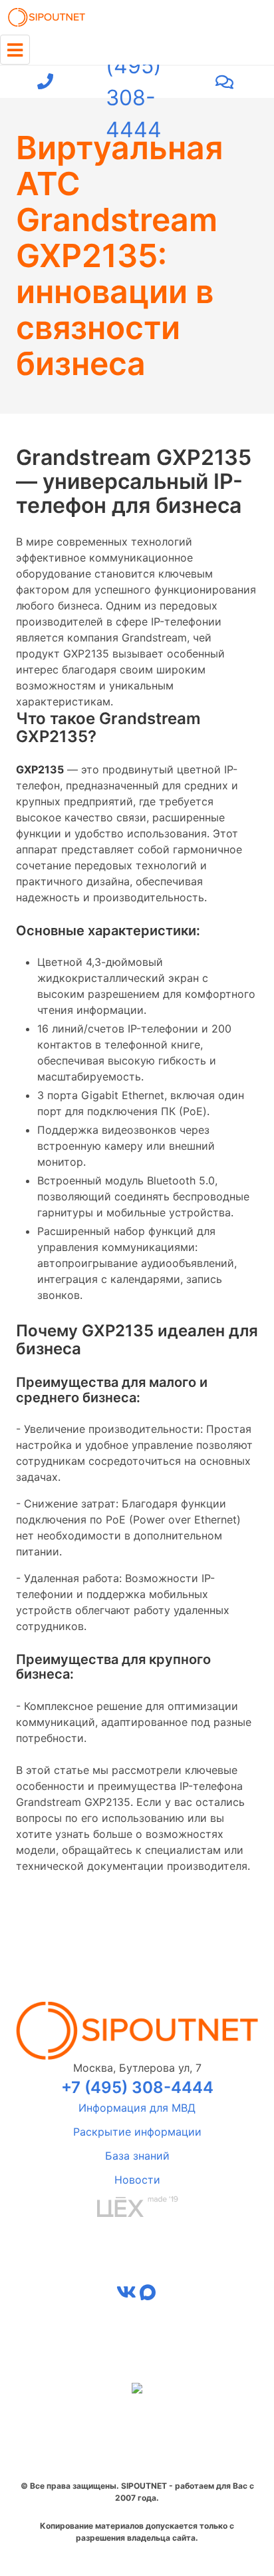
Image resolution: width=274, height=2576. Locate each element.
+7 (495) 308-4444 (134, 82)
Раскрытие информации (137, 2132)
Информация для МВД (137, 2108)
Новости (137, 2180)
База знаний (137, 2156)
